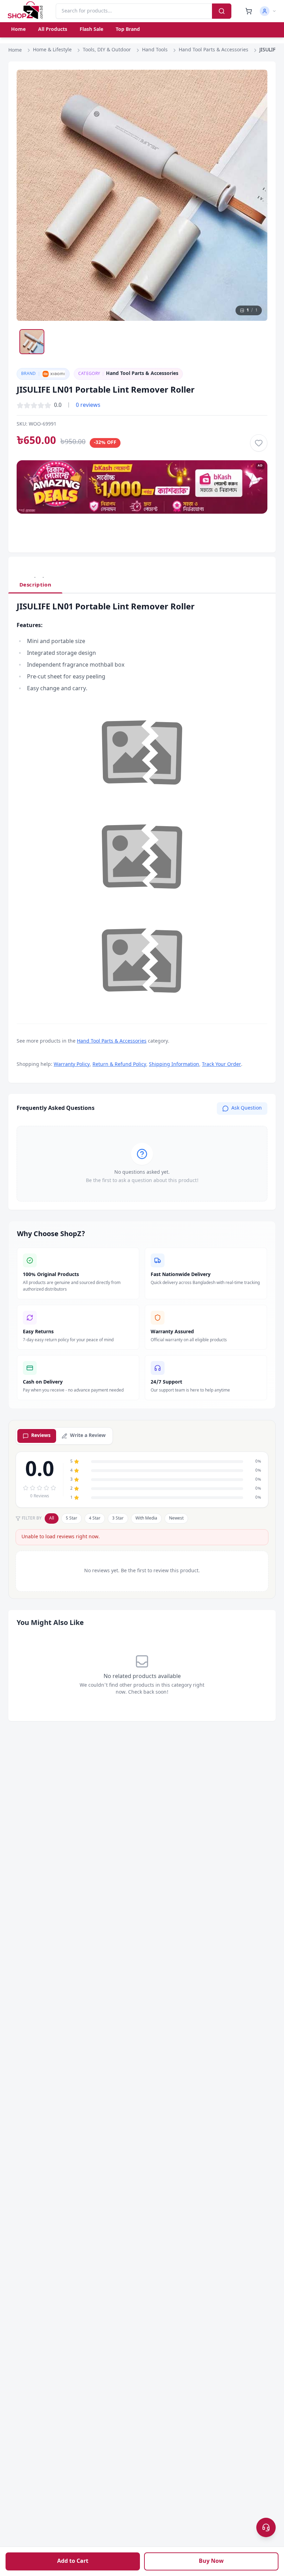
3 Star (118, 1518)
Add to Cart (73, 2561)
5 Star (72, 1518)
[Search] (222, 11)
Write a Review (88, 1436)
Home (18, 30)
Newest (176, 1518)
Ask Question (247, 1108)
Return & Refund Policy (119, 1065)
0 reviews (88, 405)
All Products (53, 30)
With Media (146, 1518)
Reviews (41, 1436)
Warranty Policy (72, 1065)
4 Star (95, 1518)
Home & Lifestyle (52, 50)
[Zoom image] (256, 82)
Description (35, 585)
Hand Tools (155, 50)
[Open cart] (249, 11)
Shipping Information (174, 1065)
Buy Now (211, 2561)
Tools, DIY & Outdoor (107, 50)
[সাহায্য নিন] (266, 2527)
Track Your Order (221, 1065)
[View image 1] (32, 342)
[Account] (268, 11)
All (52, 1518)
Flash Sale (91, 30)
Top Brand (128, 30)
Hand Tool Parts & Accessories (214, 50)
